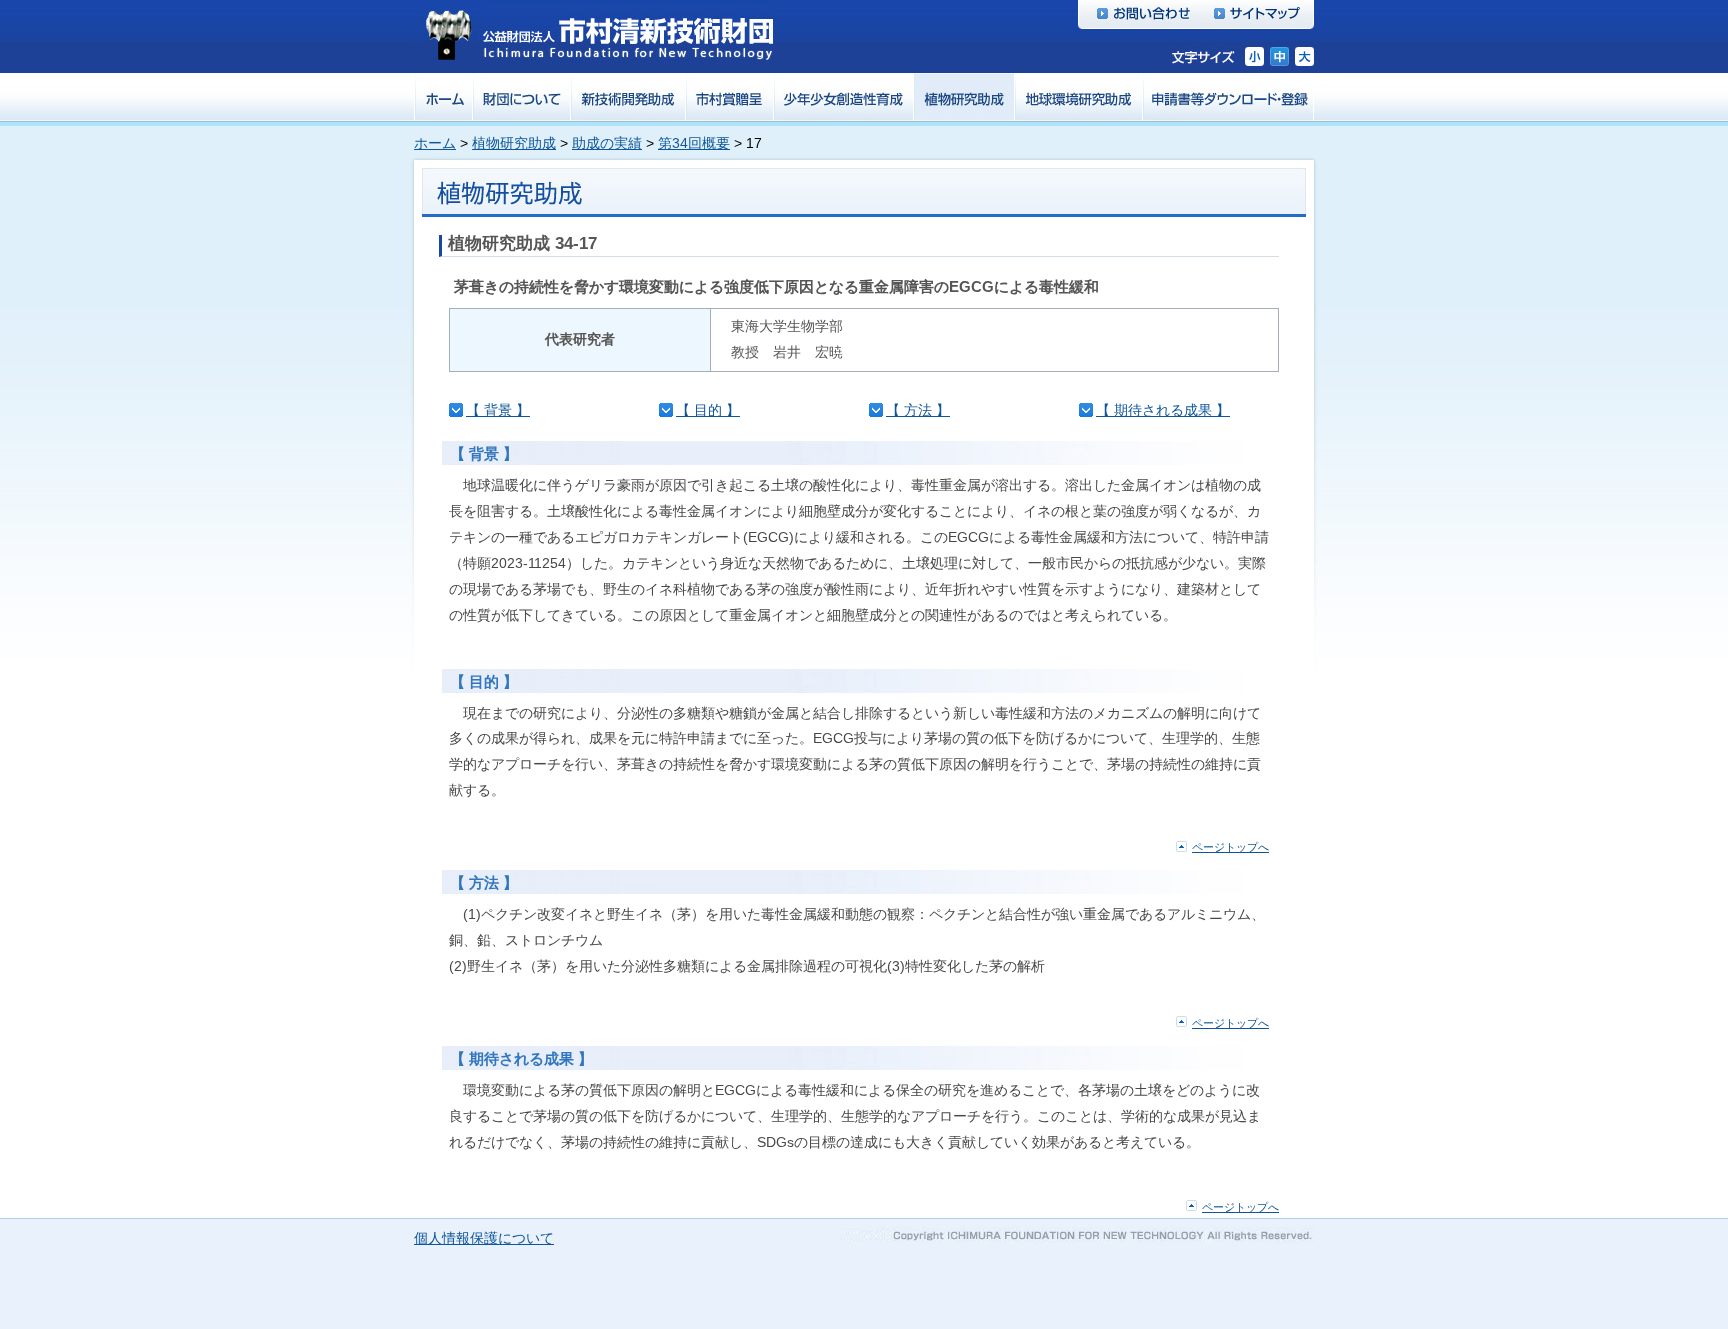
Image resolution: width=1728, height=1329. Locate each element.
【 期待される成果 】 (1163, 410)
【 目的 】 (708, 410)
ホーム (435, 143)
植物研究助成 (514, 143)
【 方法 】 (918, 410)
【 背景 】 (498, 410)
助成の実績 (607, 143)
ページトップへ (1230, 847)
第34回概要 (694, 143)
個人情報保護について (484, 1238)
